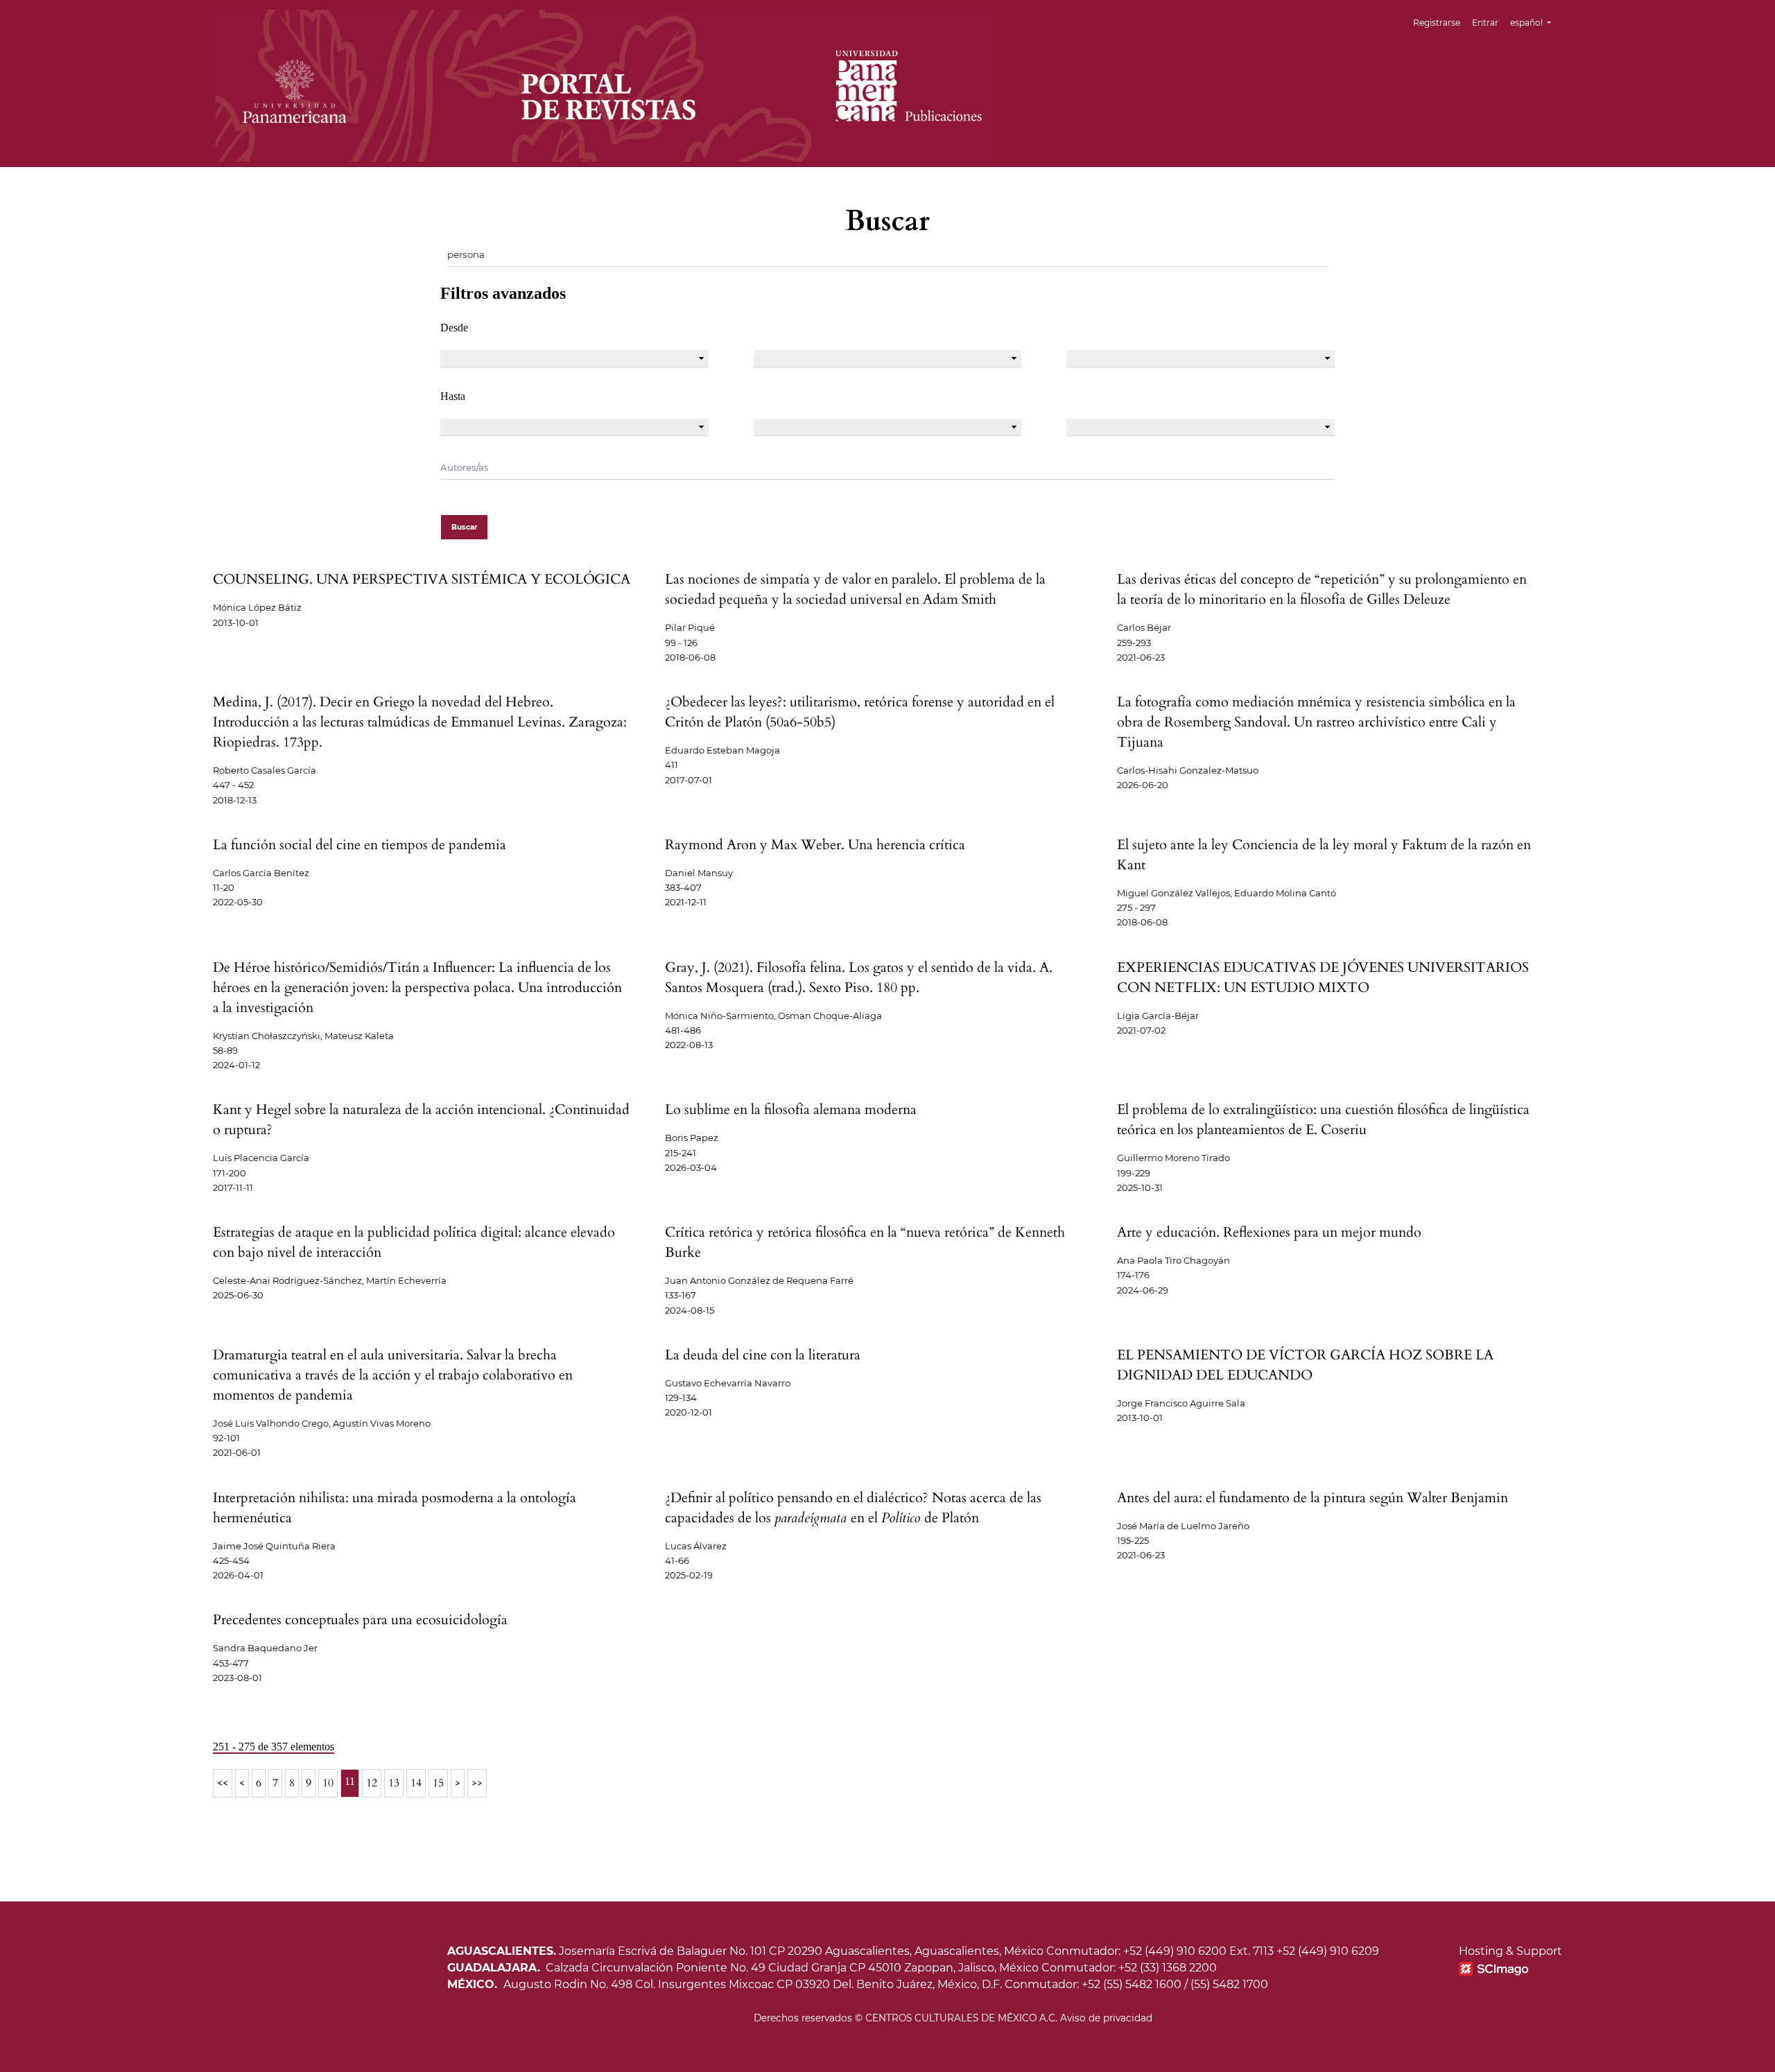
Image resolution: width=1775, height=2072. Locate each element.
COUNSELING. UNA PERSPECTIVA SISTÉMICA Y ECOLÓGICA (422, 579)
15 (438, 1783)
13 (394, 1783)
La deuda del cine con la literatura (763, 1355)
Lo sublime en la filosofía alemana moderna (791, 1109)
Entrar (1485, 23)
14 (416, 1783)
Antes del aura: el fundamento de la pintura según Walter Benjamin (1313, 1498)
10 (328, 1783)
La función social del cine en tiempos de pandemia (360, 845)
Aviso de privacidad (1106, 2018)
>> (477, 1783)
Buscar (464, 527)
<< (223, 1783)
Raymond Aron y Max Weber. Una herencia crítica (815, 845)
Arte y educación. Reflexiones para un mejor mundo (1269, 1232)
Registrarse (1437, 23)
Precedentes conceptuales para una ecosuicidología (360, 1620)
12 (372, 1783)
